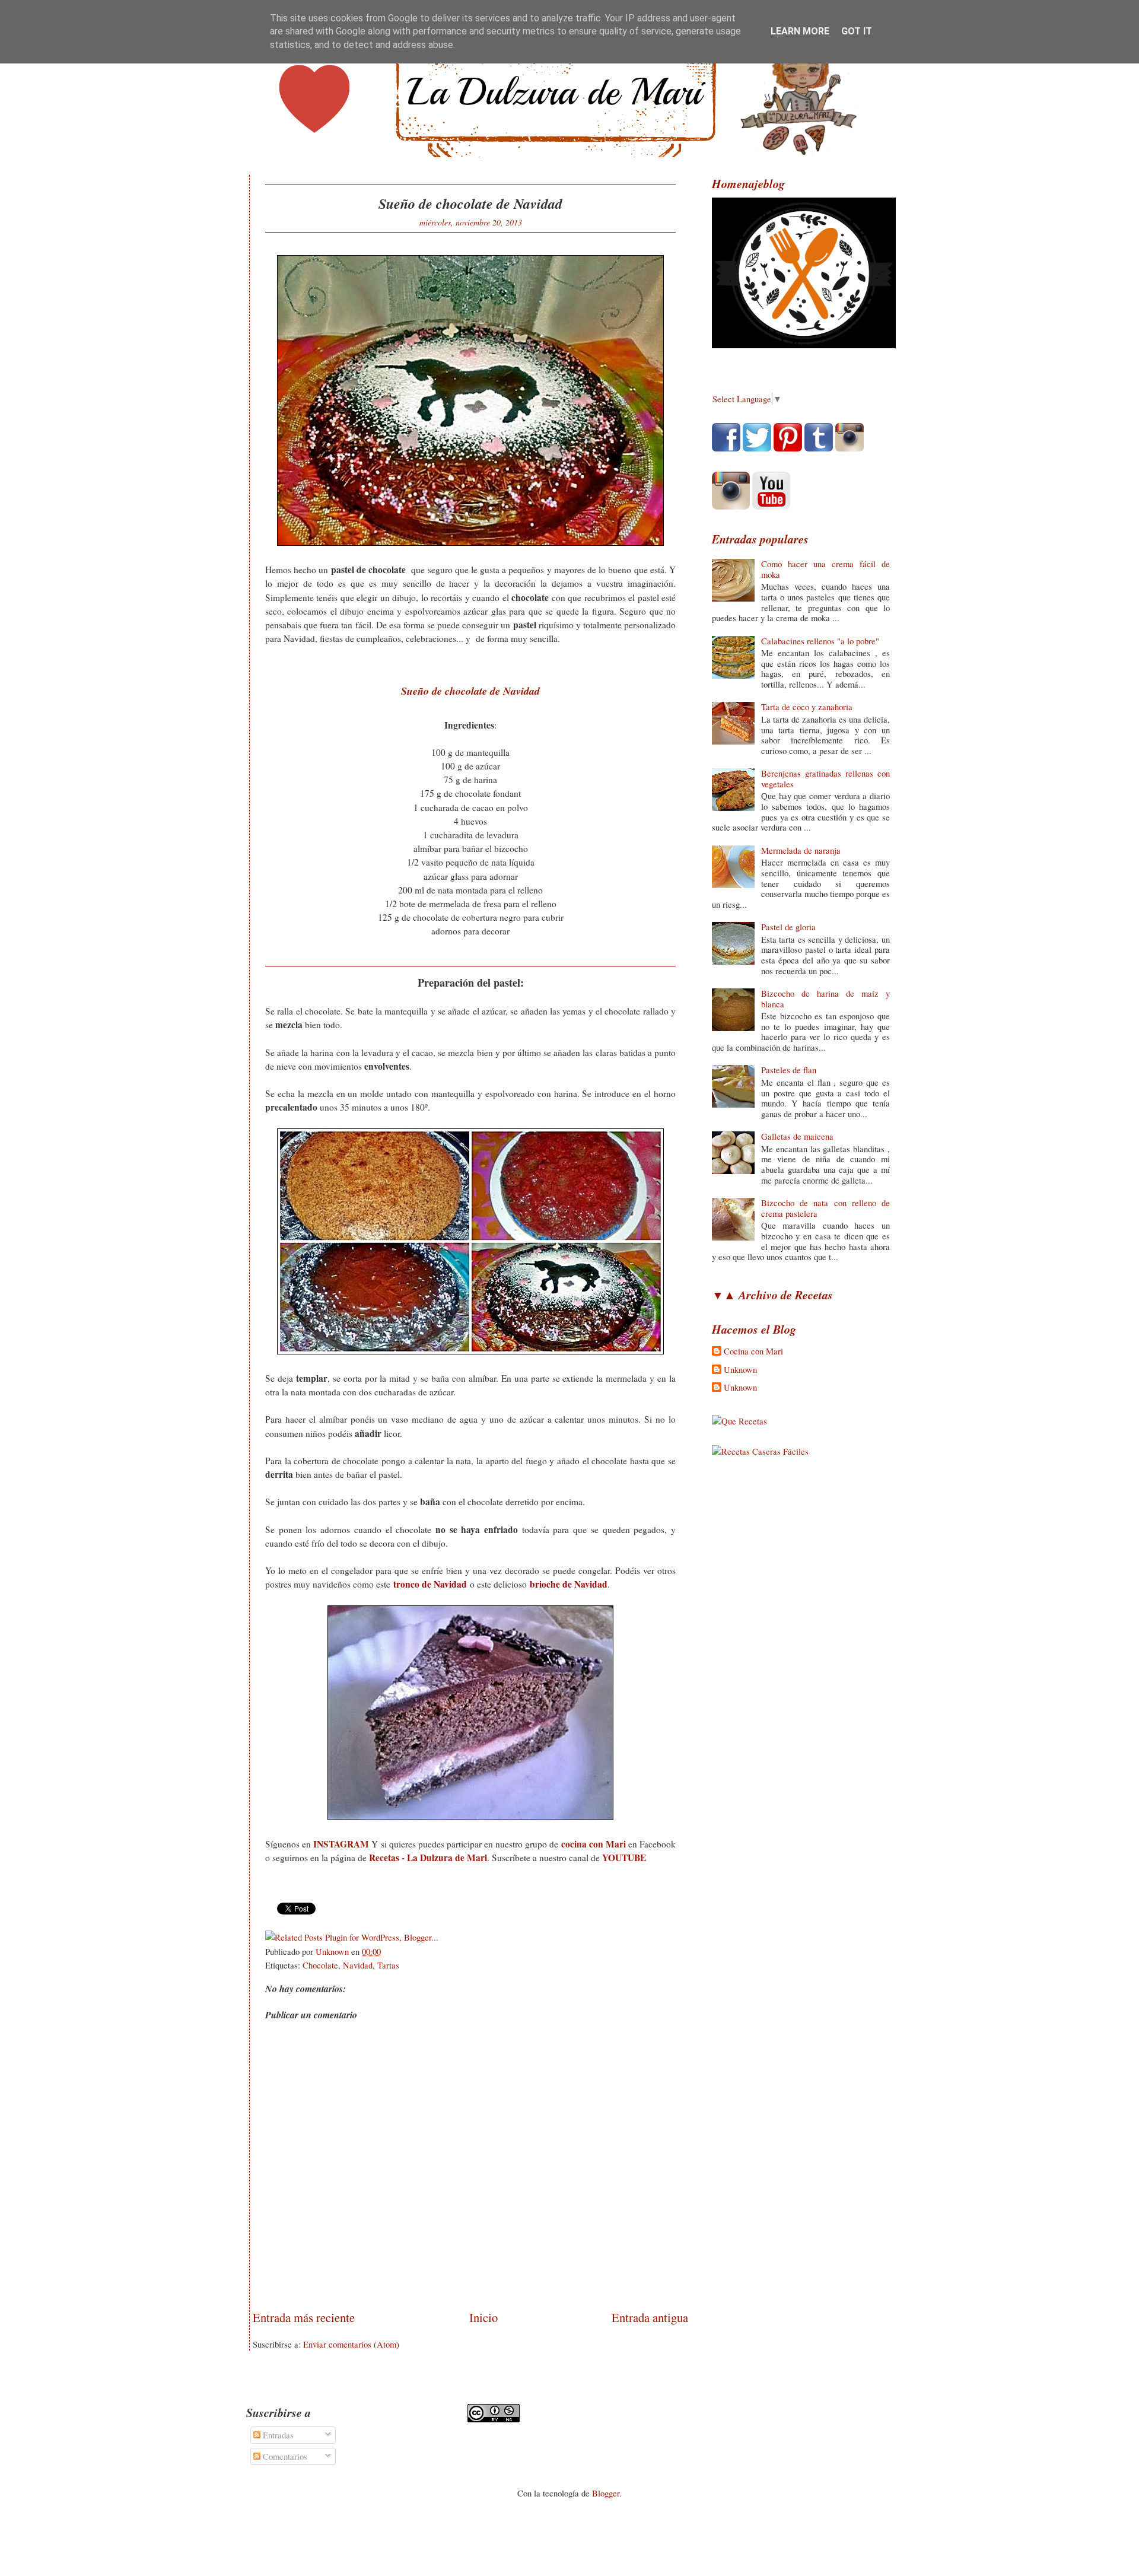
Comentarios (284, 2456)
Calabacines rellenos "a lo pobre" (820, 641)
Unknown (740, 1370)
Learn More (800, 31)
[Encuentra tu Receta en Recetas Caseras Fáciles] (760, 1451)
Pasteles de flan (789, 1070)
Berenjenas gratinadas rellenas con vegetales (825, 778)
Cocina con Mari (753, 1351)
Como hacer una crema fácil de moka (825, 569)
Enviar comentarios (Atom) (351, 2344)
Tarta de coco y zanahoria (807, 707)
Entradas (277, 2435)
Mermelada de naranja (801, 850)
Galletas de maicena (797, 1136)
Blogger (606, 2493)
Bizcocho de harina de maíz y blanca (825, 998)
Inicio (483, 2317)
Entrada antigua (650, 2317)
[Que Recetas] (739, 1421)
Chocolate (320, 1965)
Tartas (388, 1965)
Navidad (358, 1965)
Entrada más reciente (304, 2317)
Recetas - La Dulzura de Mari (428, 1858)
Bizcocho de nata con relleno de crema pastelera (825, 1208)
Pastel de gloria (788, 927)
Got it (857, 31)
